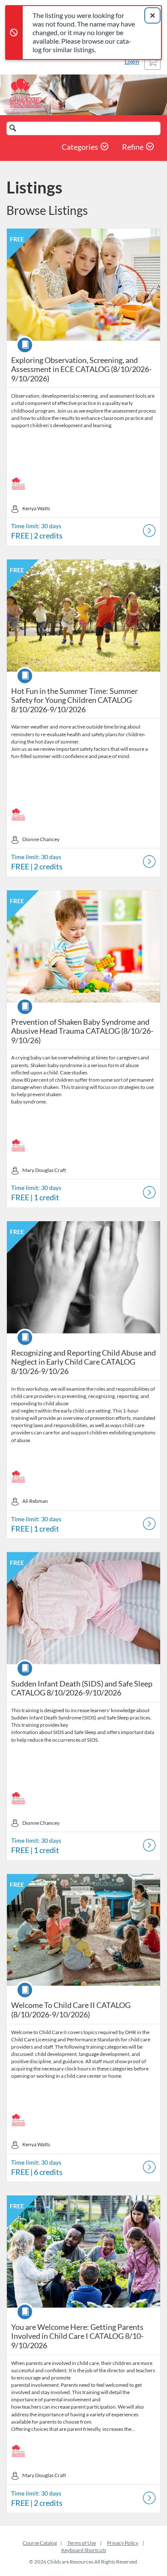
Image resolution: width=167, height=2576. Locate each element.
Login (132, 61)
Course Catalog (40, 2543)
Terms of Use (82, 2543)
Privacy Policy (123, 2543)
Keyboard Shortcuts (84, 2550)
